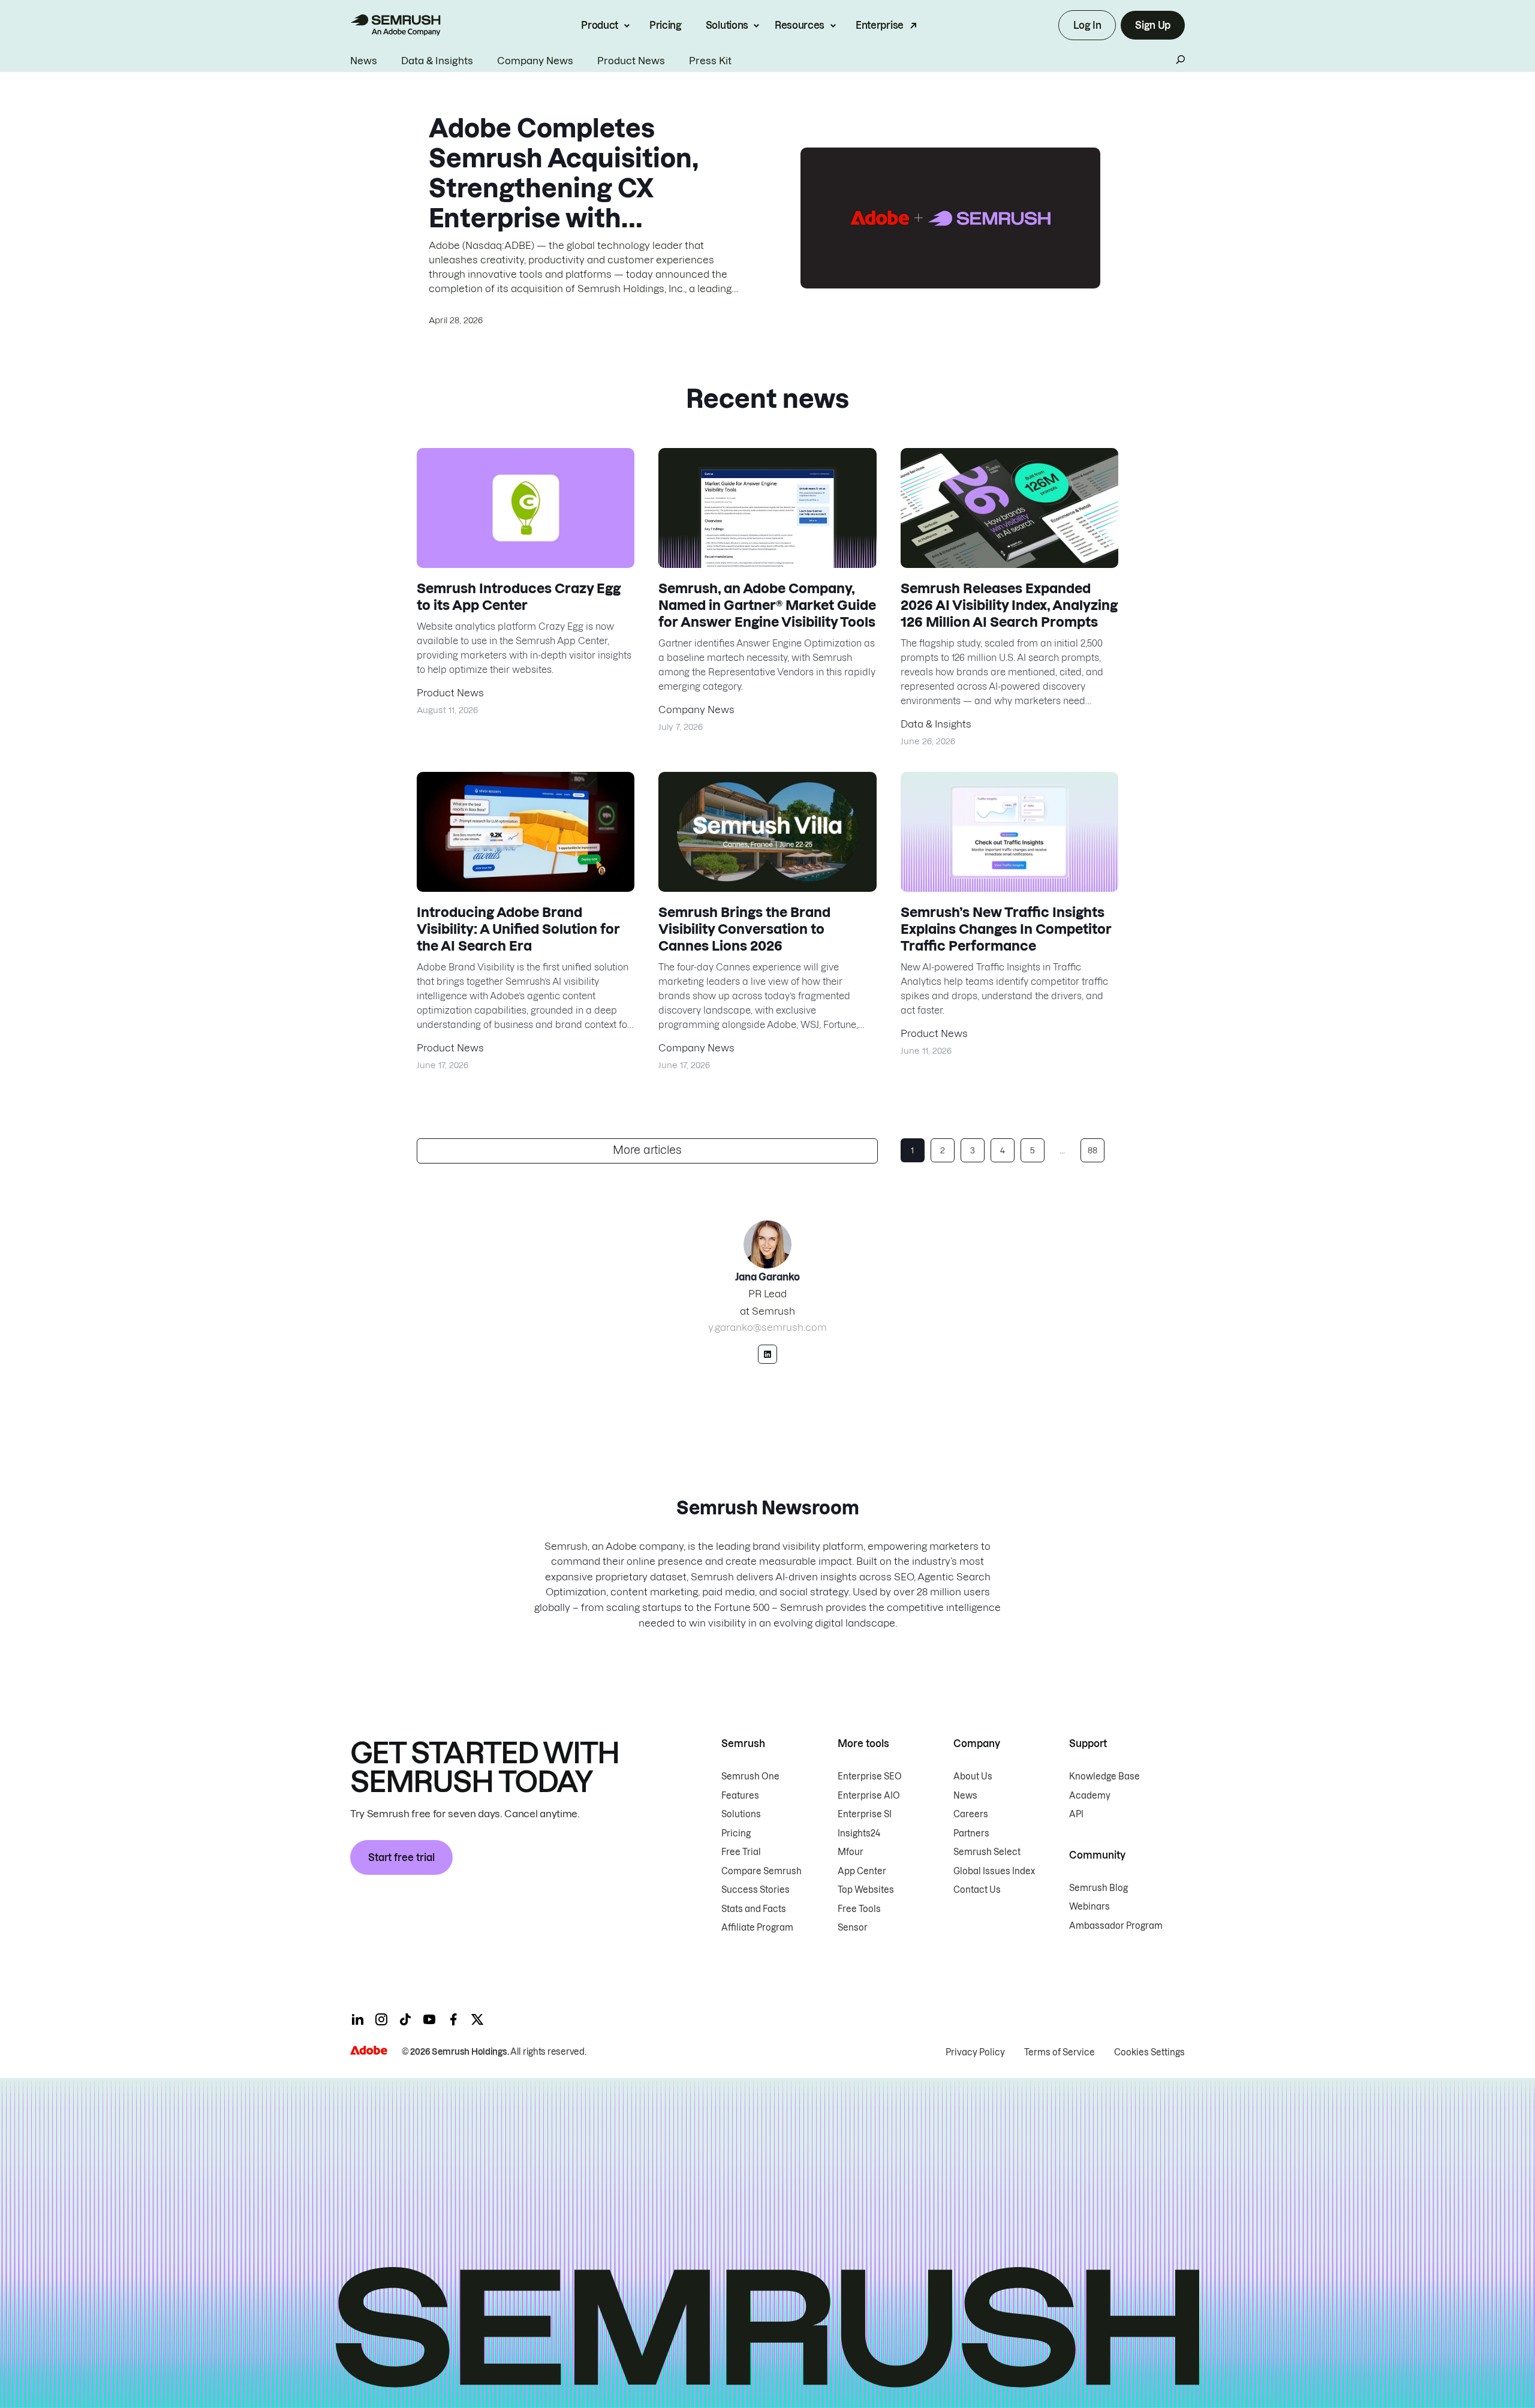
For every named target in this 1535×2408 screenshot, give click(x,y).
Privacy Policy (975, 2052)
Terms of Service (1060, 2052)
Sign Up (1153, 25)
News (364, 61)
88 (1092, 1150)
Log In (1087, 25)
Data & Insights (437, 61)
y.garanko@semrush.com (767, 1327)
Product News (631, 61)
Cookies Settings (1149, 2052)
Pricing (666, 25)
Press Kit (710, 61)
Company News (535, 61)
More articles (647, 1150)
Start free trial (401, 1857)
